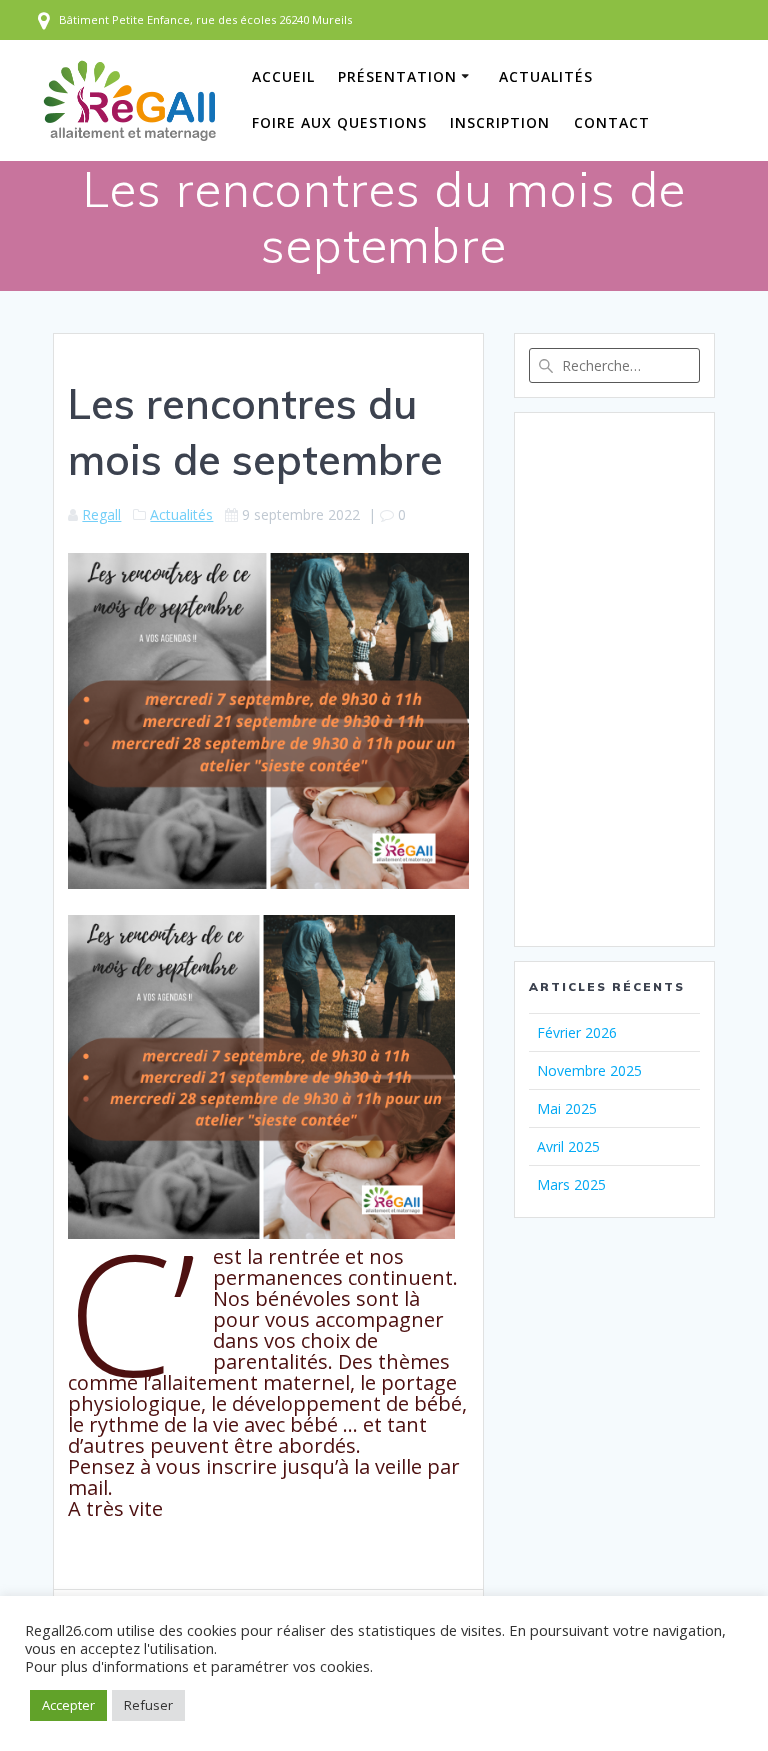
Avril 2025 (568, 1146)
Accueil (283, 76)
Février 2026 (577, 1032)
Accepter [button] (68, 1705)
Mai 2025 (567, 1108)
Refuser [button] (148, 1705)
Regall (101, 514)
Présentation (397, 76)
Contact (612, 122)
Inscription (500, 122)
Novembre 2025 (589, 1070)
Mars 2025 (571, 1184)
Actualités (546, 76)
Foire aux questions (339, 122)
